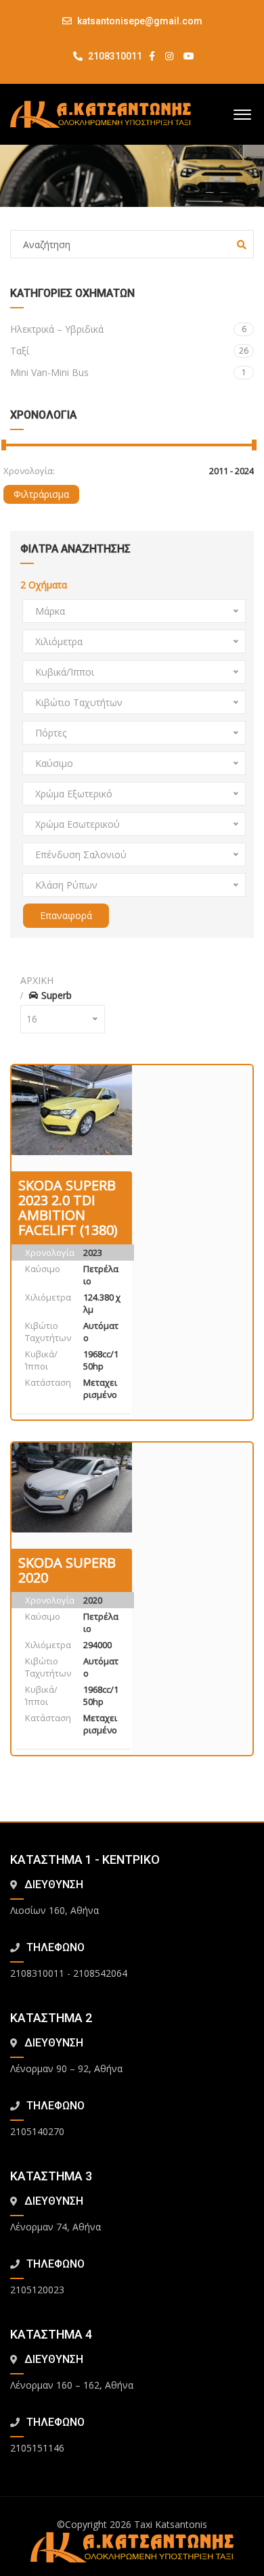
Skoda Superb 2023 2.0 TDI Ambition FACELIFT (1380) (68, 1208)
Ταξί (129, 351)
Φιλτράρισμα (41, 494)
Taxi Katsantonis (171, 2524)
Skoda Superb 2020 (67, 1570)
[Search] (242, 245)
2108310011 (114, 56)
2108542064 (100, 1973)
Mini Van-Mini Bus (128, 372)
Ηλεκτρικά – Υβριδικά (128, 329)
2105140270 (37, 2131)
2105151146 (37, 2448)
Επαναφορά (66, 915)
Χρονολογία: (29, 471)
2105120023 (37, 2290)
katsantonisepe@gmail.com (140, 21)
